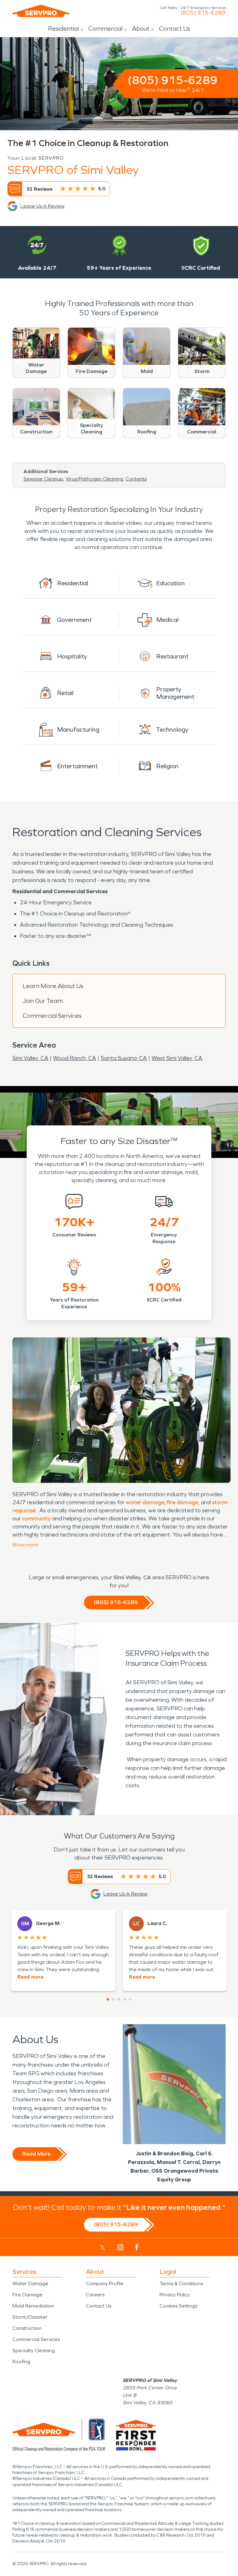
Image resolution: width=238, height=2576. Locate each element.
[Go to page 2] (113, 1999)
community (36, 1519)
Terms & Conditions (181, 2283)
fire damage (183, 1502)
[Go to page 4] (125, 1999)
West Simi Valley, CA (177, 1058)
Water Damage (30, 2283)
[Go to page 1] (108, 1999)
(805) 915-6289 (203, 13)
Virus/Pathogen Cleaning (94, 479)
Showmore (25, 1545)
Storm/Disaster (30, 2317)
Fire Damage (27, 2295)
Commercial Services (52, 1016)
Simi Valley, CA (30, 1058)
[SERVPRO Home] (41, 11)
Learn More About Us (53, 986)
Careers (95, 2295)
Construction (27, 2328)
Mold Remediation (33, 2306)
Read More (36, 2154)
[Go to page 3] (119, 1999)
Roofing (21, 2362)
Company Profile (105, 2283)
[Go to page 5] (130, 1999)
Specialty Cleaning (34, 2350)
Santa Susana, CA (124, 1058)
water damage (145, 1502)
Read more (30, 1977)
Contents (136, 479)
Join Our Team (43, 1001)
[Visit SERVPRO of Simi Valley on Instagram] (120, 2247)
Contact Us (175, 29)
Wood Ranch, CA (75, 1058)
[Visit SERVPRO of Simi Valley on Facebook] (137, 2247)
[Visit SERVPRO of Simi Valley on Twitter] (102, 2247)
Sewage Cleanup (43, 479)
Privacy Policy (175, 2295)
